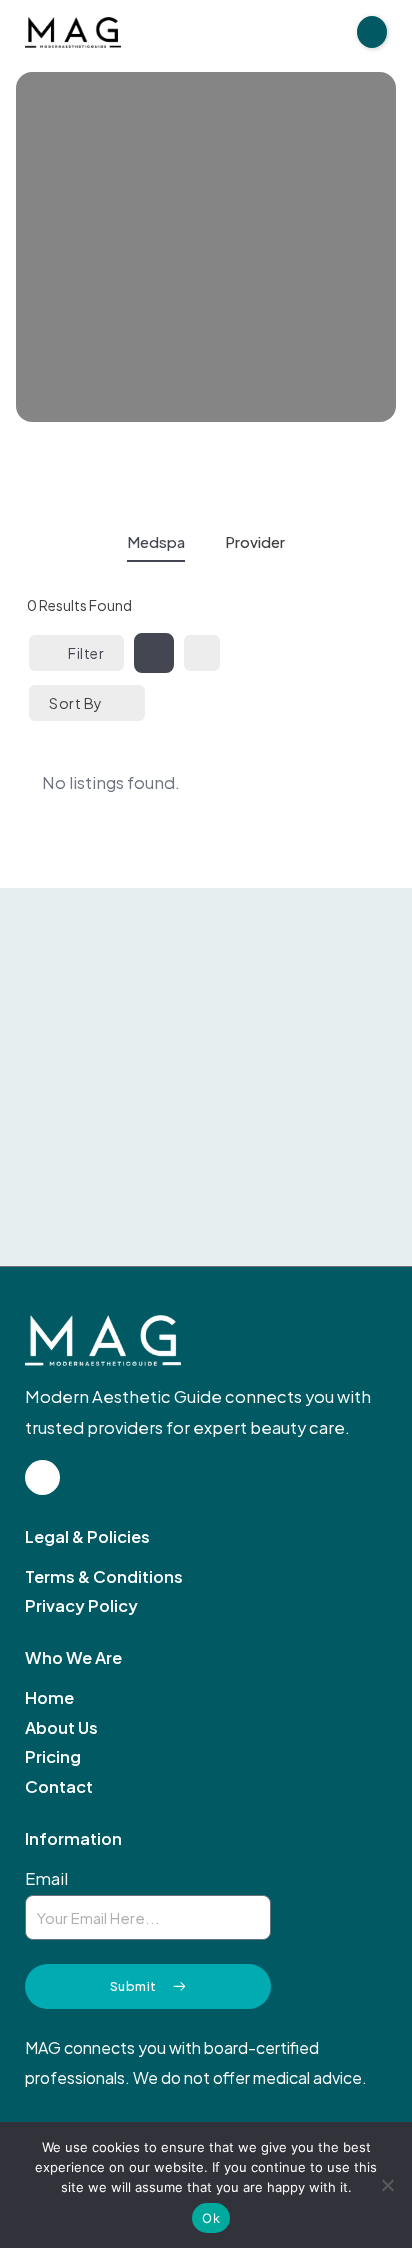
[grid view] (154, 653)
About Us (61, 1728)
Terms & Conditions (104, 1577)
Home (49, 1698)
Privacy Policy (81, 1606)
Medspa (156, 541)
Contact (59, 1787)
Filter (86, 653)
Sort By (76, 703)
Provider (255, 541)
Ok (211, 2218)
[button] (372, 32)
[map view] (202, 653)
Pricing (53, 1757)
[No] (387, 2185)
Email (46, 1878)
